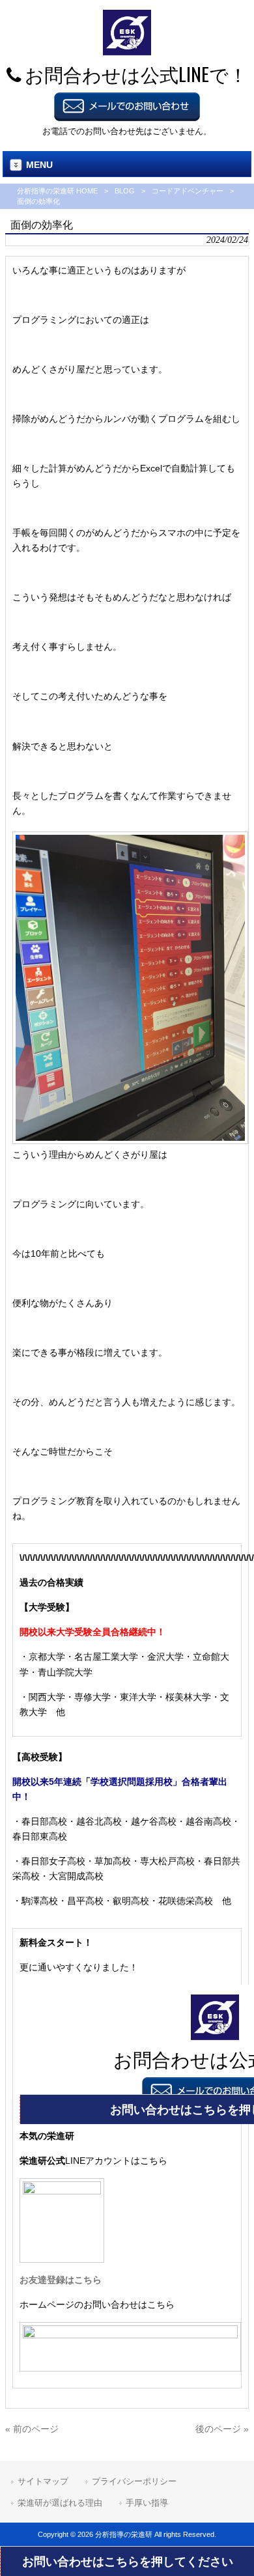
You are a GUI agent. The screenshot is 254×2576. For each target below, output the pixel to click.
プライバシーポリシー (134, 2481)
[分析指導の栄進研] (127, 52)
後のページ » (222, 2429)
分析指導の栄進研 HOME (57, 191)
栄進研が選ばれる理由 (60, 2503)
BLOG (125, 191)
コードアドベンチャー (188, 191)
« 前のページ (32, 2429)
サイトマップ (43, 2481)
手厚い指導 (147, 2503)
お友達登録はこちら (61, 2280)
